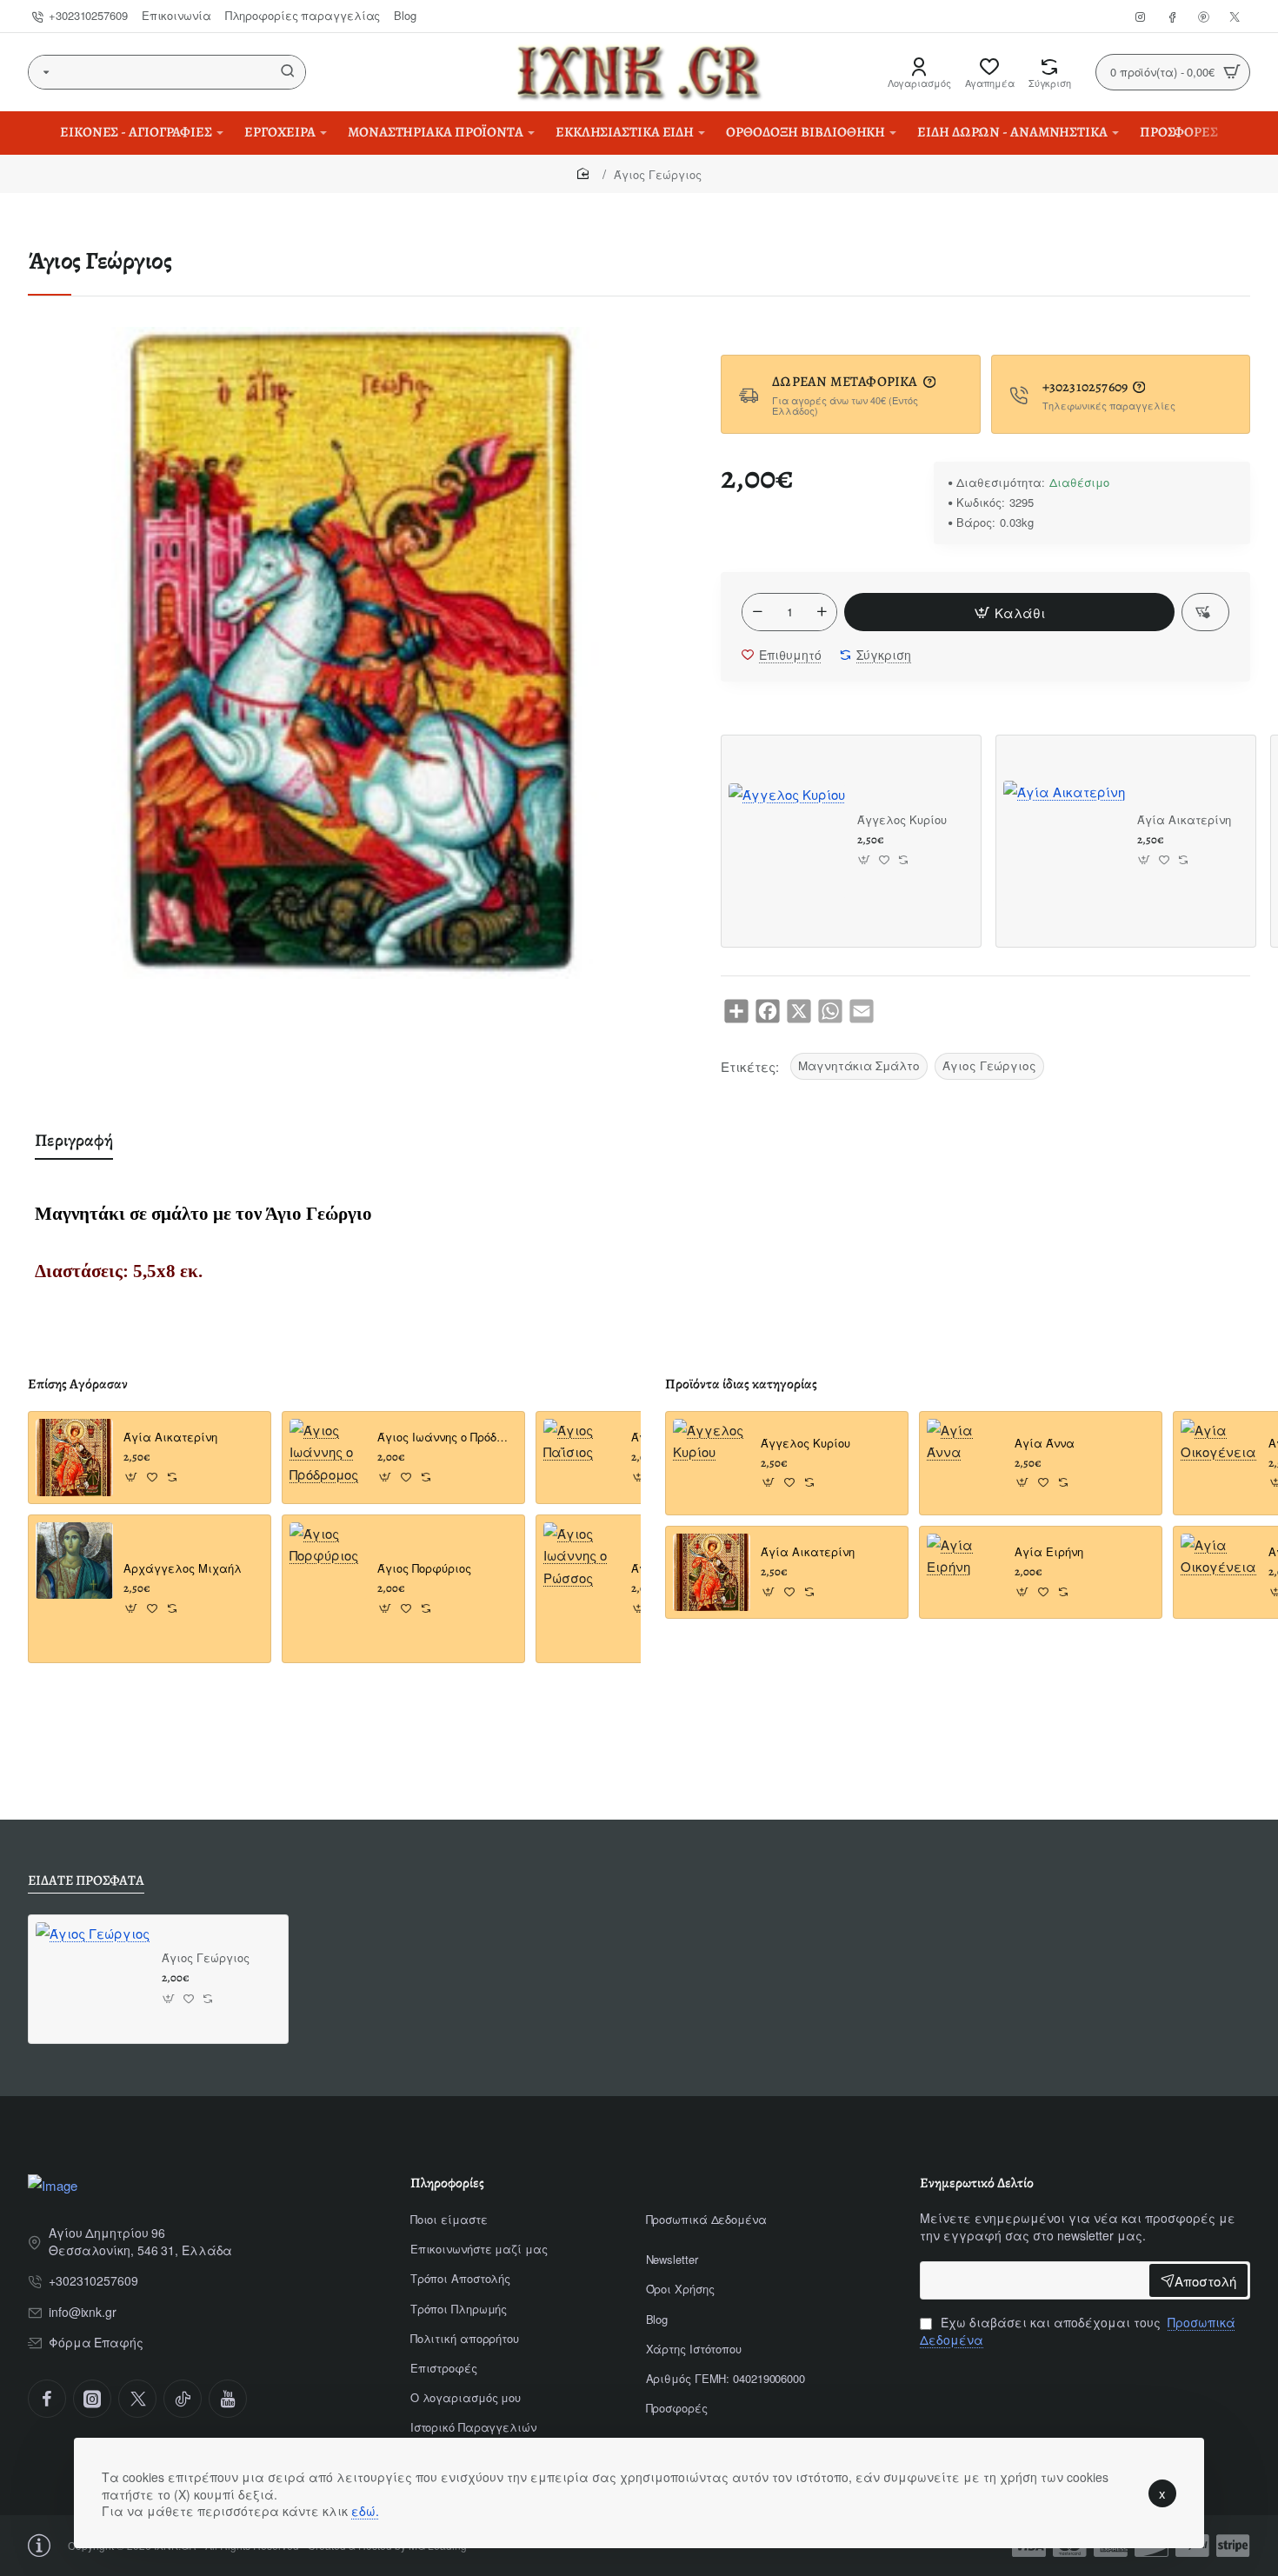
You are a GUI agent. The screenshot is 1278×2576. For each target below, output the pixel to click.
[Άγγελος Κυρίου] (787, 842)
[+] (822, 612)
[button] (1009, 612)
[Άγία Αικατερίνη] (1064, 842)
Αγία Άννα (1045, 1444)
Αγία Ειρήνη (1049, 1552)
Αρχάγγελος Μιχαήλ (183, 1569)
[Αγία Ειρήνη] (965, 1572)
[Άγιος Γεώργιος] (93, 1979)
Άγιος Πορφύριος (424, 1569)
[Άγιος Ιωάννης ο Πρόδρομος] (328, 1458)
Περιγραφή (74, 1140)
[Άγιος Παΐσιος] (582, 1458)
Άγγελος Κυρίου (902, 820)
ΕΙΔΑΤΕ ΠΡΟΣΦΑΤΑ (86, 1881)
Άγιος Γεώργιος (989, 1065)
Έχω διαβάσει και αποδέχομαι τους (1078, 2331)
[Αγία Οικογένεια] (1219, 1458)
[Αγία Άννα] (965, 1458)
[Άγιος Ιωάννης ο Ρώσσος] (582, 1561)
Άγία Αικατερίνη (1184, 820)
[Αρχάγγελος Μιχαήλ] (74, 1561)
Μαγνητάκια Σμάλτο (859, 1065)
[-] (757, 612)
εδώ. (365, 2511)
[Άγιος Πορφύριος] (328, 1561)
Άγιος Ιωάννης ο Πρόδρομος (446, 1438)
